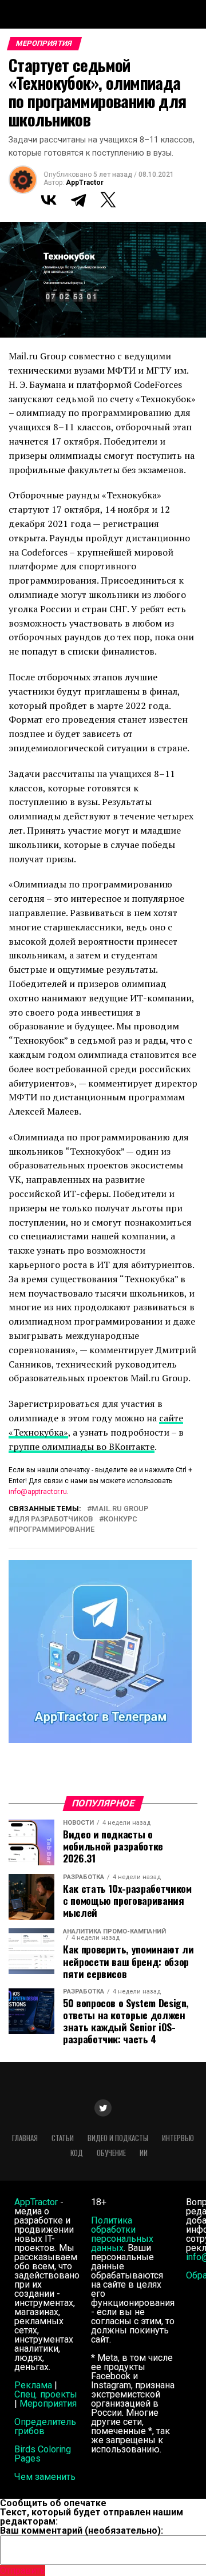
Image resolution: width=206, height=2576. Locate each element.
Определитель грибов (45, 2426)
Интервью (178, 2138)
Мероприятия (48, 2403)
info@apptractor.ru (38, 1492)
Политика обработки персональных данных (122, 2234)
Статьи (63, 2138)
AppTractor (85, 183)
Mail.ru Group (120, 1509)
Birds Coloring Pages (43, 2454)
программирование (54, 1530)
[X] (108, 200)
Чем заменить (45, 2477)
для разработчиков (53, 1519)
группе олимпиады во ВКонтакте (82, 1446)
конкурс (120, 1519)
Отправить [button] (23, 2571)
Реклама (33, 2385)
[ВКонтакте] (49, 200)
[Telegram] (78, 200)
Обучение (111, 2153)
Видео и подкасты (118, 2138)
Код (77, 2153)
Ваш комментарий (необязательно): (82, 2531)
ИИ (144, 2153)
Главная (25, 2138)
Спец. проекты (46, 2394)
